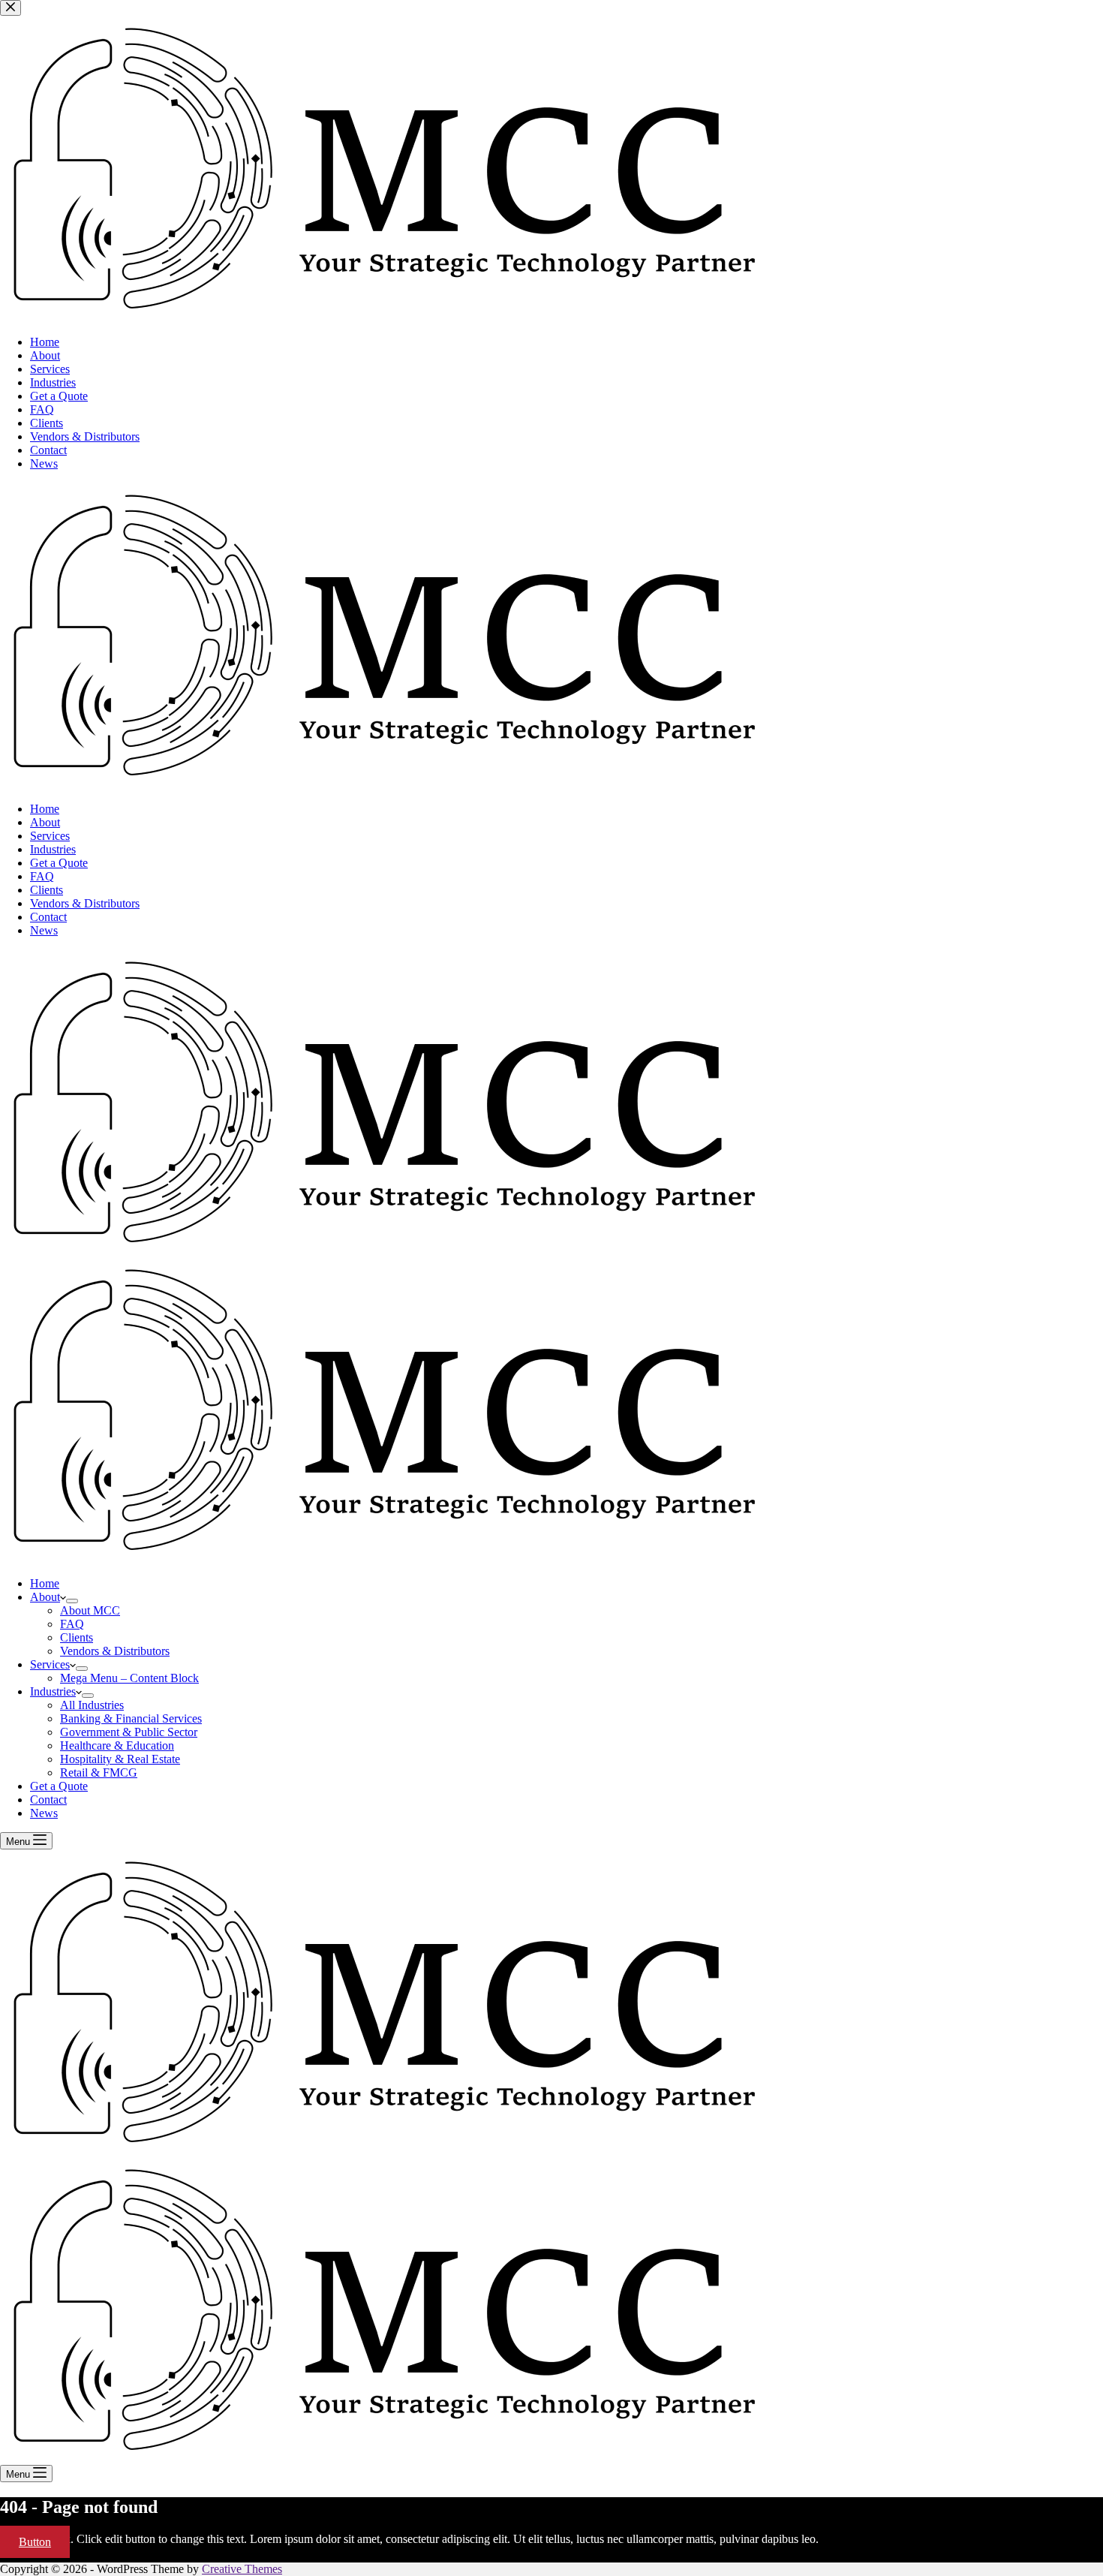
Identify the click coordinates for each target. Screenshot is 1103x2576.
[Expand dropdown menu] (72, 1601)
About (45, 1597)
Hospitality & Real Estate (120, 1759)
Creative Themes (242, 2569)
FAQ (72, 1624)
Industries (53, 1691)
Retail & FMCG (99, 1773)
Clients (77, 1637)
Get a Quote (59, 1786)
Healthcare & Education (117, 1745)
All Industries (92, 1705)
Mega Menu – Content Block (129, 1678)
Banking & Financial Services (131, 1718)
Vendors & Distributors (115, 1651)
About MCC (90, 1610)
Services (50, 1664)
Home (45, 1583)
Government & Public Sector (129, 1732)
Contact (48, 1800)
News (44, 1813)
